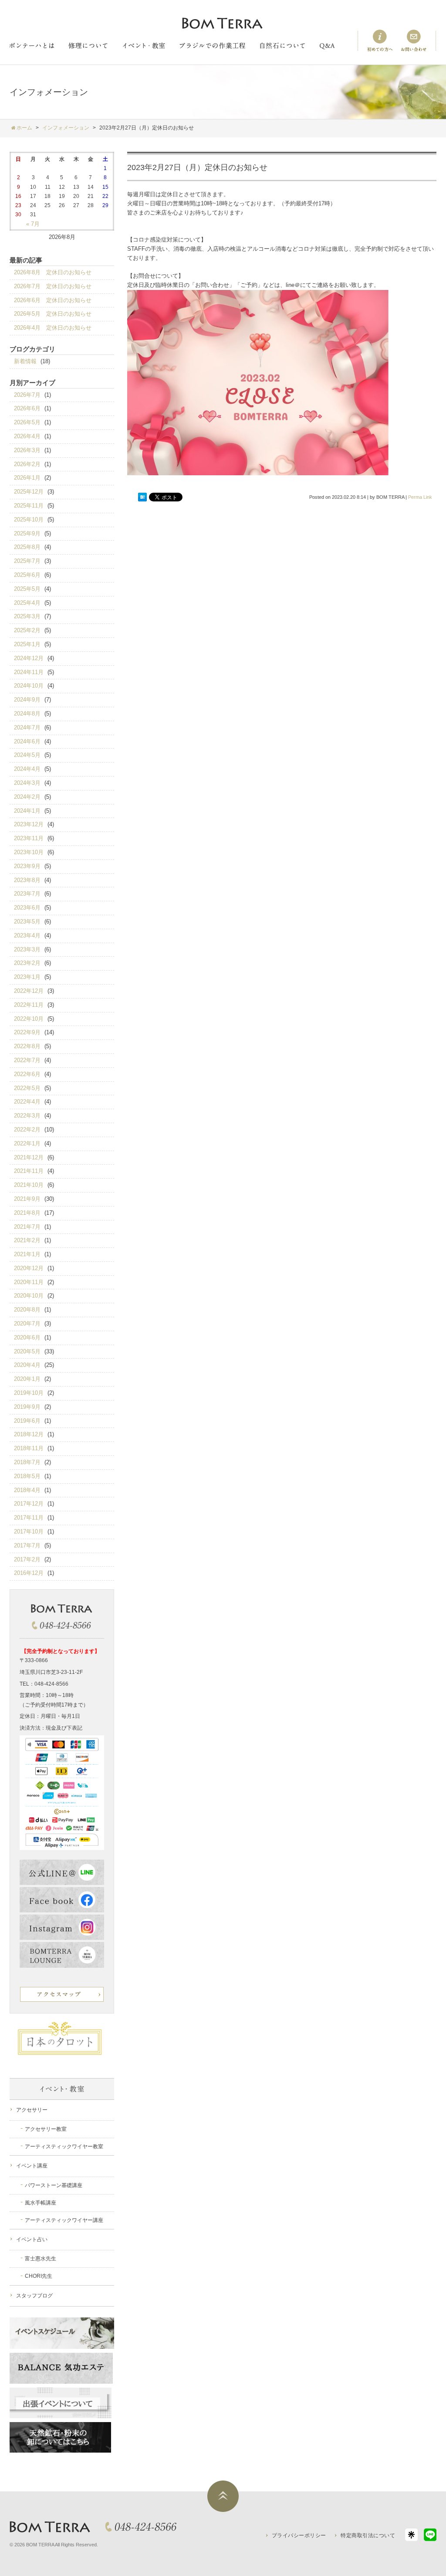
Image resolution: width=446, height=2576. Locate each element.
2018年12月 (29, 1434)
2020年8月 (27, 1310)
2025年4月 (27, 603)
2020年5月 (27, 1351)
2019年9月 (27, 1407)
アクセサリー (32, 2110)
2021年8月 (27, 1213)
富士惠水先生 (41, 2259)
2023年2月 (27, 963)
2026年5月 (27, 422)
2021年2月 (27, 1240)
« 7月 (33, 224)
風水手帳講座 (41, 2203)
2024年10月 (29, 686)
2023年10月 (29, 852)
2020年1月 (27, 1379)
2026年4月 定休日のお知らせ (53, 328)
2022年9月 (27, 1032)
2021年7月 (27, 1227)
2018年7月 (27, 1462)
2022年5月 (27, 1088)
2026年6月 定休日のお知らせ (53, 300)
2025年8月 (27, 547)
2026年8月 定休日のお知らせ (53, 272)
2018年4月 (27, 1490)
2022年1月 (27, 1143)
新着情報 (25, 361)
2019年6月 (27, 1421)
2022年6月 (27, 1074)
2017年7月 (27, 1545)
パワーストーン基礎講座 (54, 2185)
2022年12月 (29, 991)
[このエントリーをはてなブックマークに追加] (142, 497)
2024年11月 (29, 672)
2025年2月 (27, 630)
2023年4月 (27, 935)
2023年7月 (27, 894)
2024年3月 (27, 783)
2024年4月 (27, 769)
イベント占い (32, 2239)
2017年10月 (29, 1532)
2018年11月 (29, 1448)
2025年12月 (29, 492)
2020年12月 (29, 1268)
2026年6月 (27, 408)
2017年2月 (27, 1559)
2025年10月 (29, 520)
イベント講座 (32, 2166)
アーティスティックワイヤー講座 (64, 2220)
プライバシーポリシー (299, 2535)
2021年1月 (27, 1254)
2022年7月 (27, 1060)
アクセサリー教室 (46, 2129)
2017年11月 (29, 1518)
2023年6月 (27, 908)
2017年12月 (29, 1504)
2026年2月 (27, 464)
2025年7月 (27, 561)
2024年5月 (27, 755)
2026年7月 (27, 395)
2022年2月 (27, 1130)
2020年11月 (29, 1282)
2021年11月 (29, 1171)
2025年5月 (27, 589)
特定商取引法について (368, 2535)
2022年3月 (27, 1116)
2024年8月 (27, 714)
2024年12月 (29, 658)
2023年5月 (27, 922)
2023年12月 (29, 824)
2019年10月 (29, 1393)
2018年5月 (27, 1476)
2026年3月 (27, 450)
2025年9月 (27, 533)
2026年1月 (27, 478)
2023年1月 (27, 977)
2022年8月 (27, 1046)
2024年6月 (27, 741)
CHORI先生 (39, 2276)
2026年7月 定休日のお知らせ (53, 286)
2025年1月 (27, 644)
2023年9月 (27, 866)
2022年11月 (29, 1005)
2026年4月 (27, 436)
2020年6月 (27, 1337)
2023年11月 (29, 838)
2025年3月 (27, 616)
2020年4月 (27, 1365)
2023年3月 (27, 949)
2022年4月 (27, 1102)
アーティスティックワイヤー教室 (64, 2147)
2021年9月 (27, 1199)
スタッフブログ (34, 2296)
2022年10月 (29, 1019)
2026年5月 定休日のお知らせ (53, 314)
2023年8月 (27, 880)
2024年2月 (27, 797)
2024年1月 (27, 811)
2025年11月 (29, 506)
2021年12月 (29, 1157)
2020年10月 (29, 1296)
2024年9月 (27, 700)
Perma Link (420, 497)
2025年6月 (27, 575)
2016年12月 (29, 1573)
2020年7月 (27, 1324)
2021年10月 (29, 1185)
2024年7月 (27, 727)
